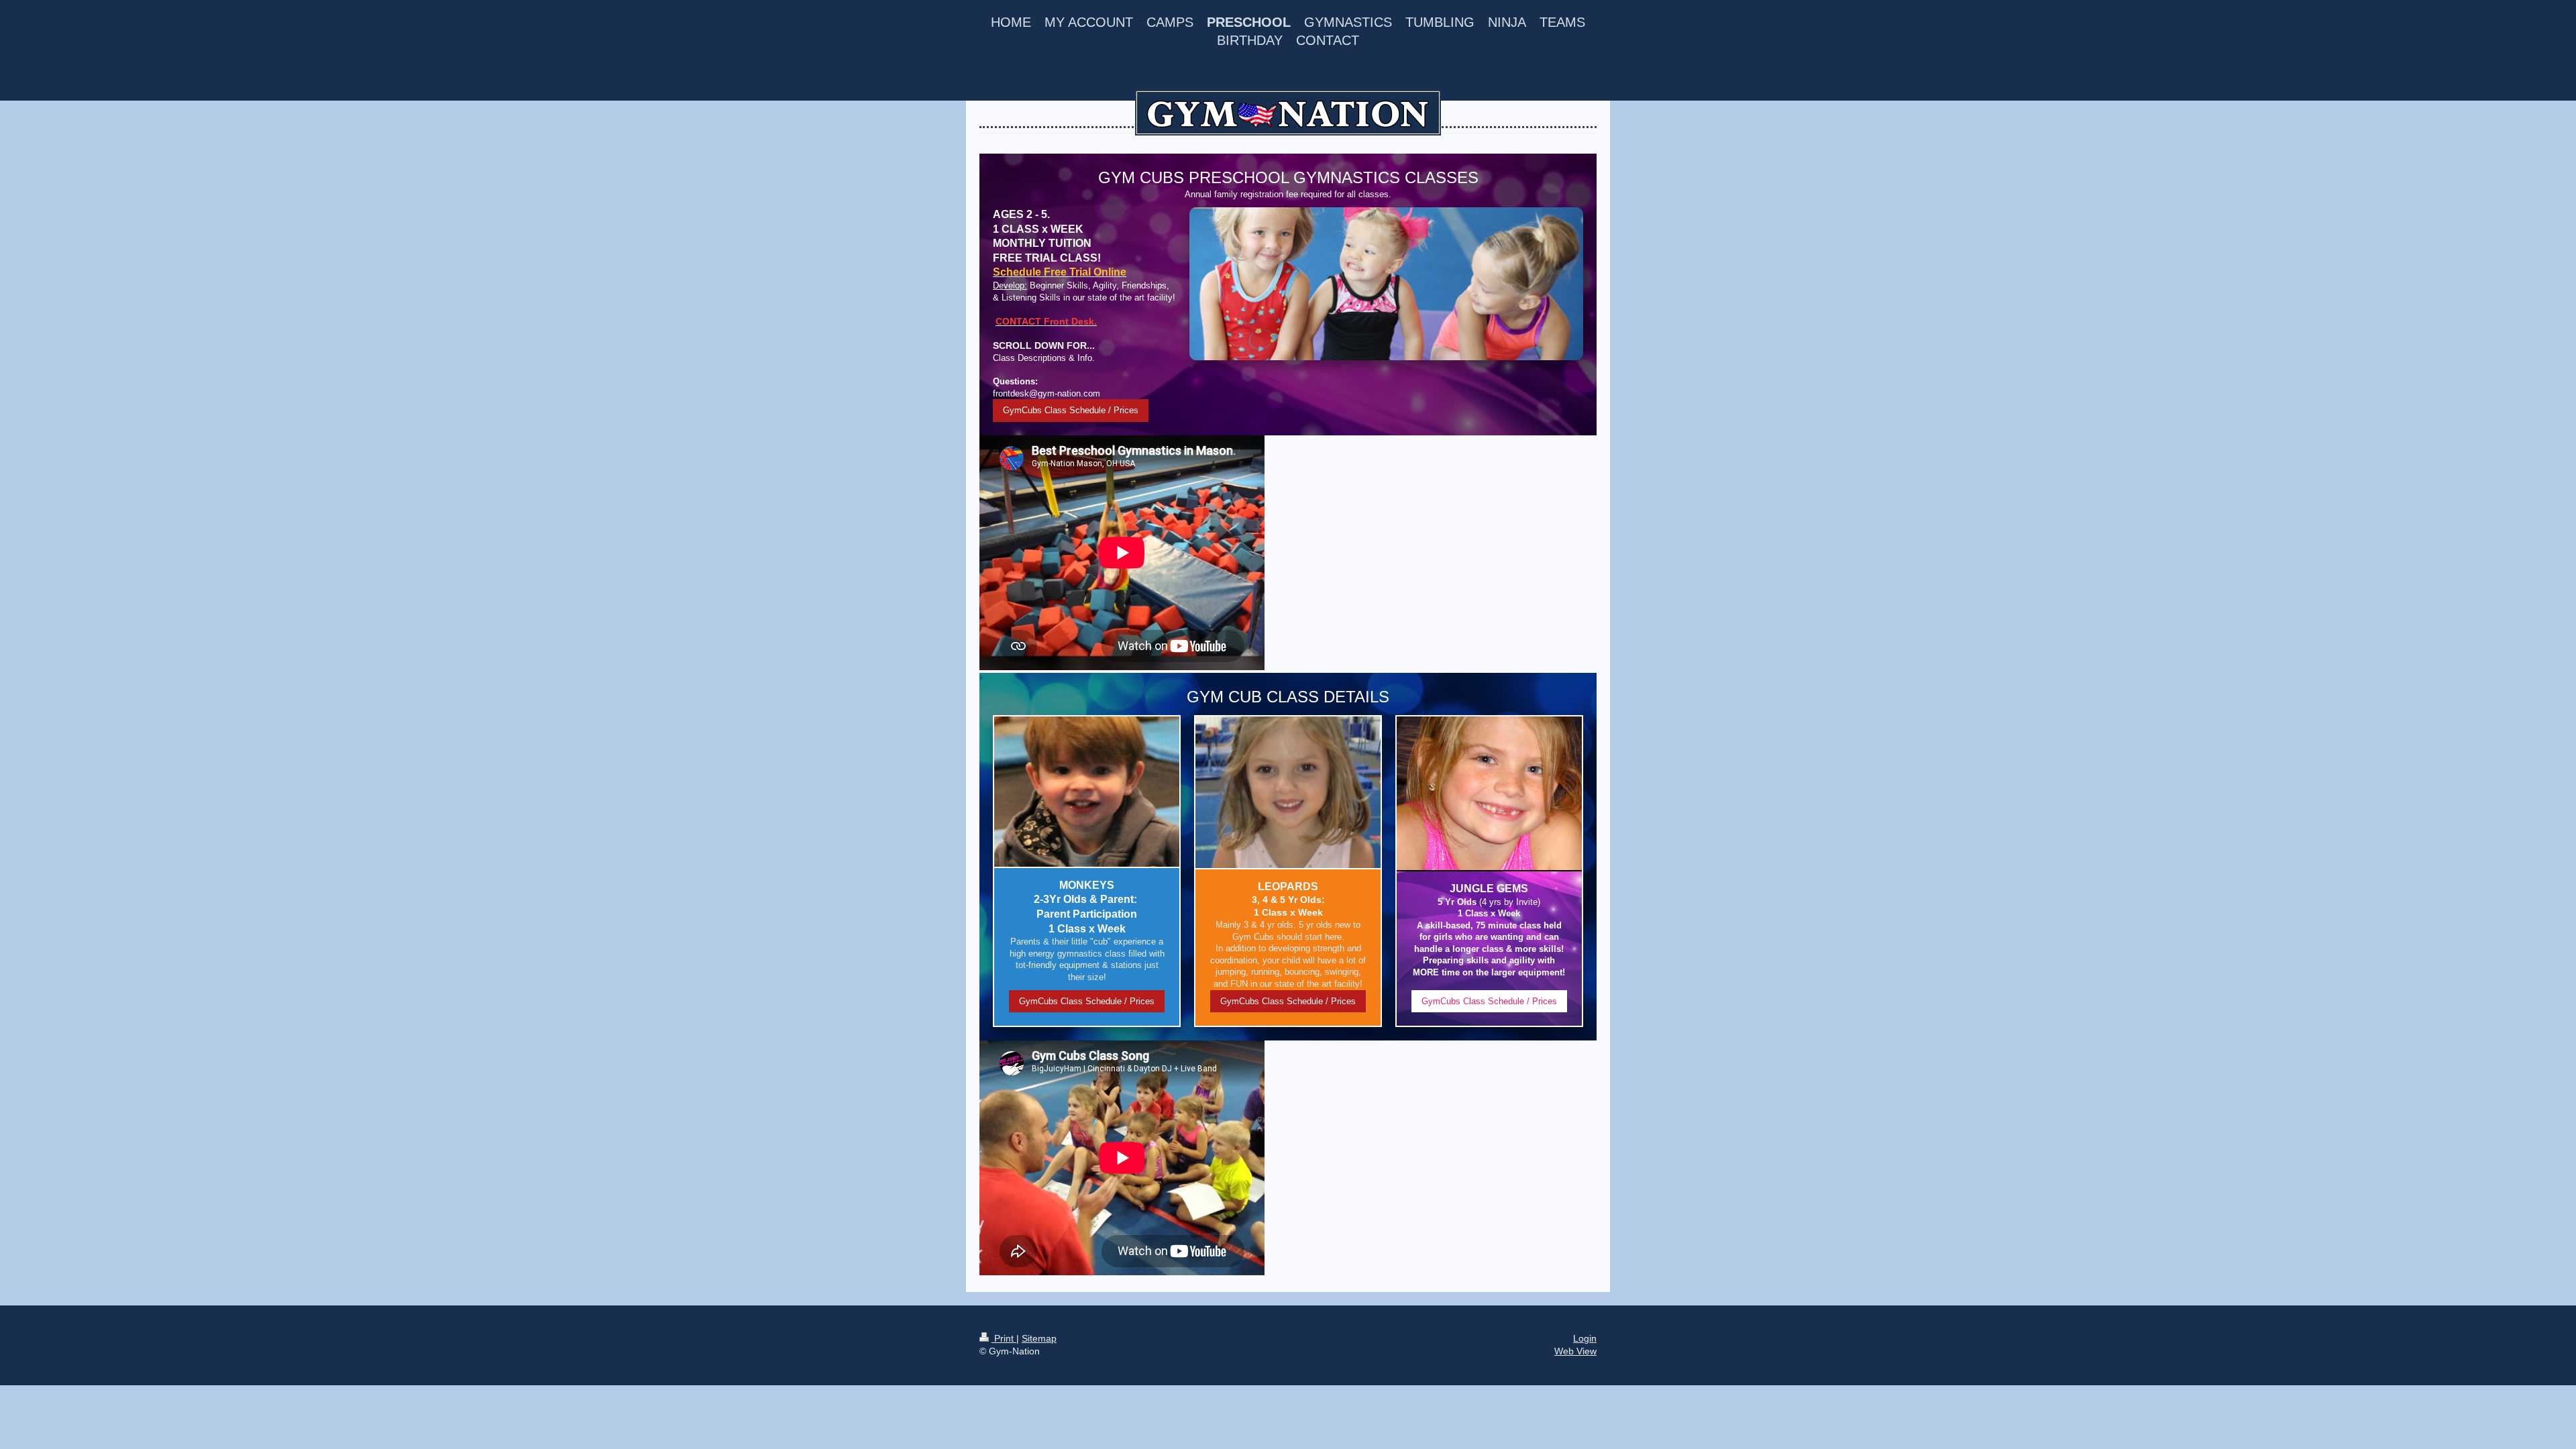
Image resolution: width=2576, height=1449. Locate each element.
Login (1585, 1338)
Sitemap (1039, 1338)
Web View (1575, 1351)
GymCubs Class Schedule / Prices (1071, 410)
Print (1004, 1338)
